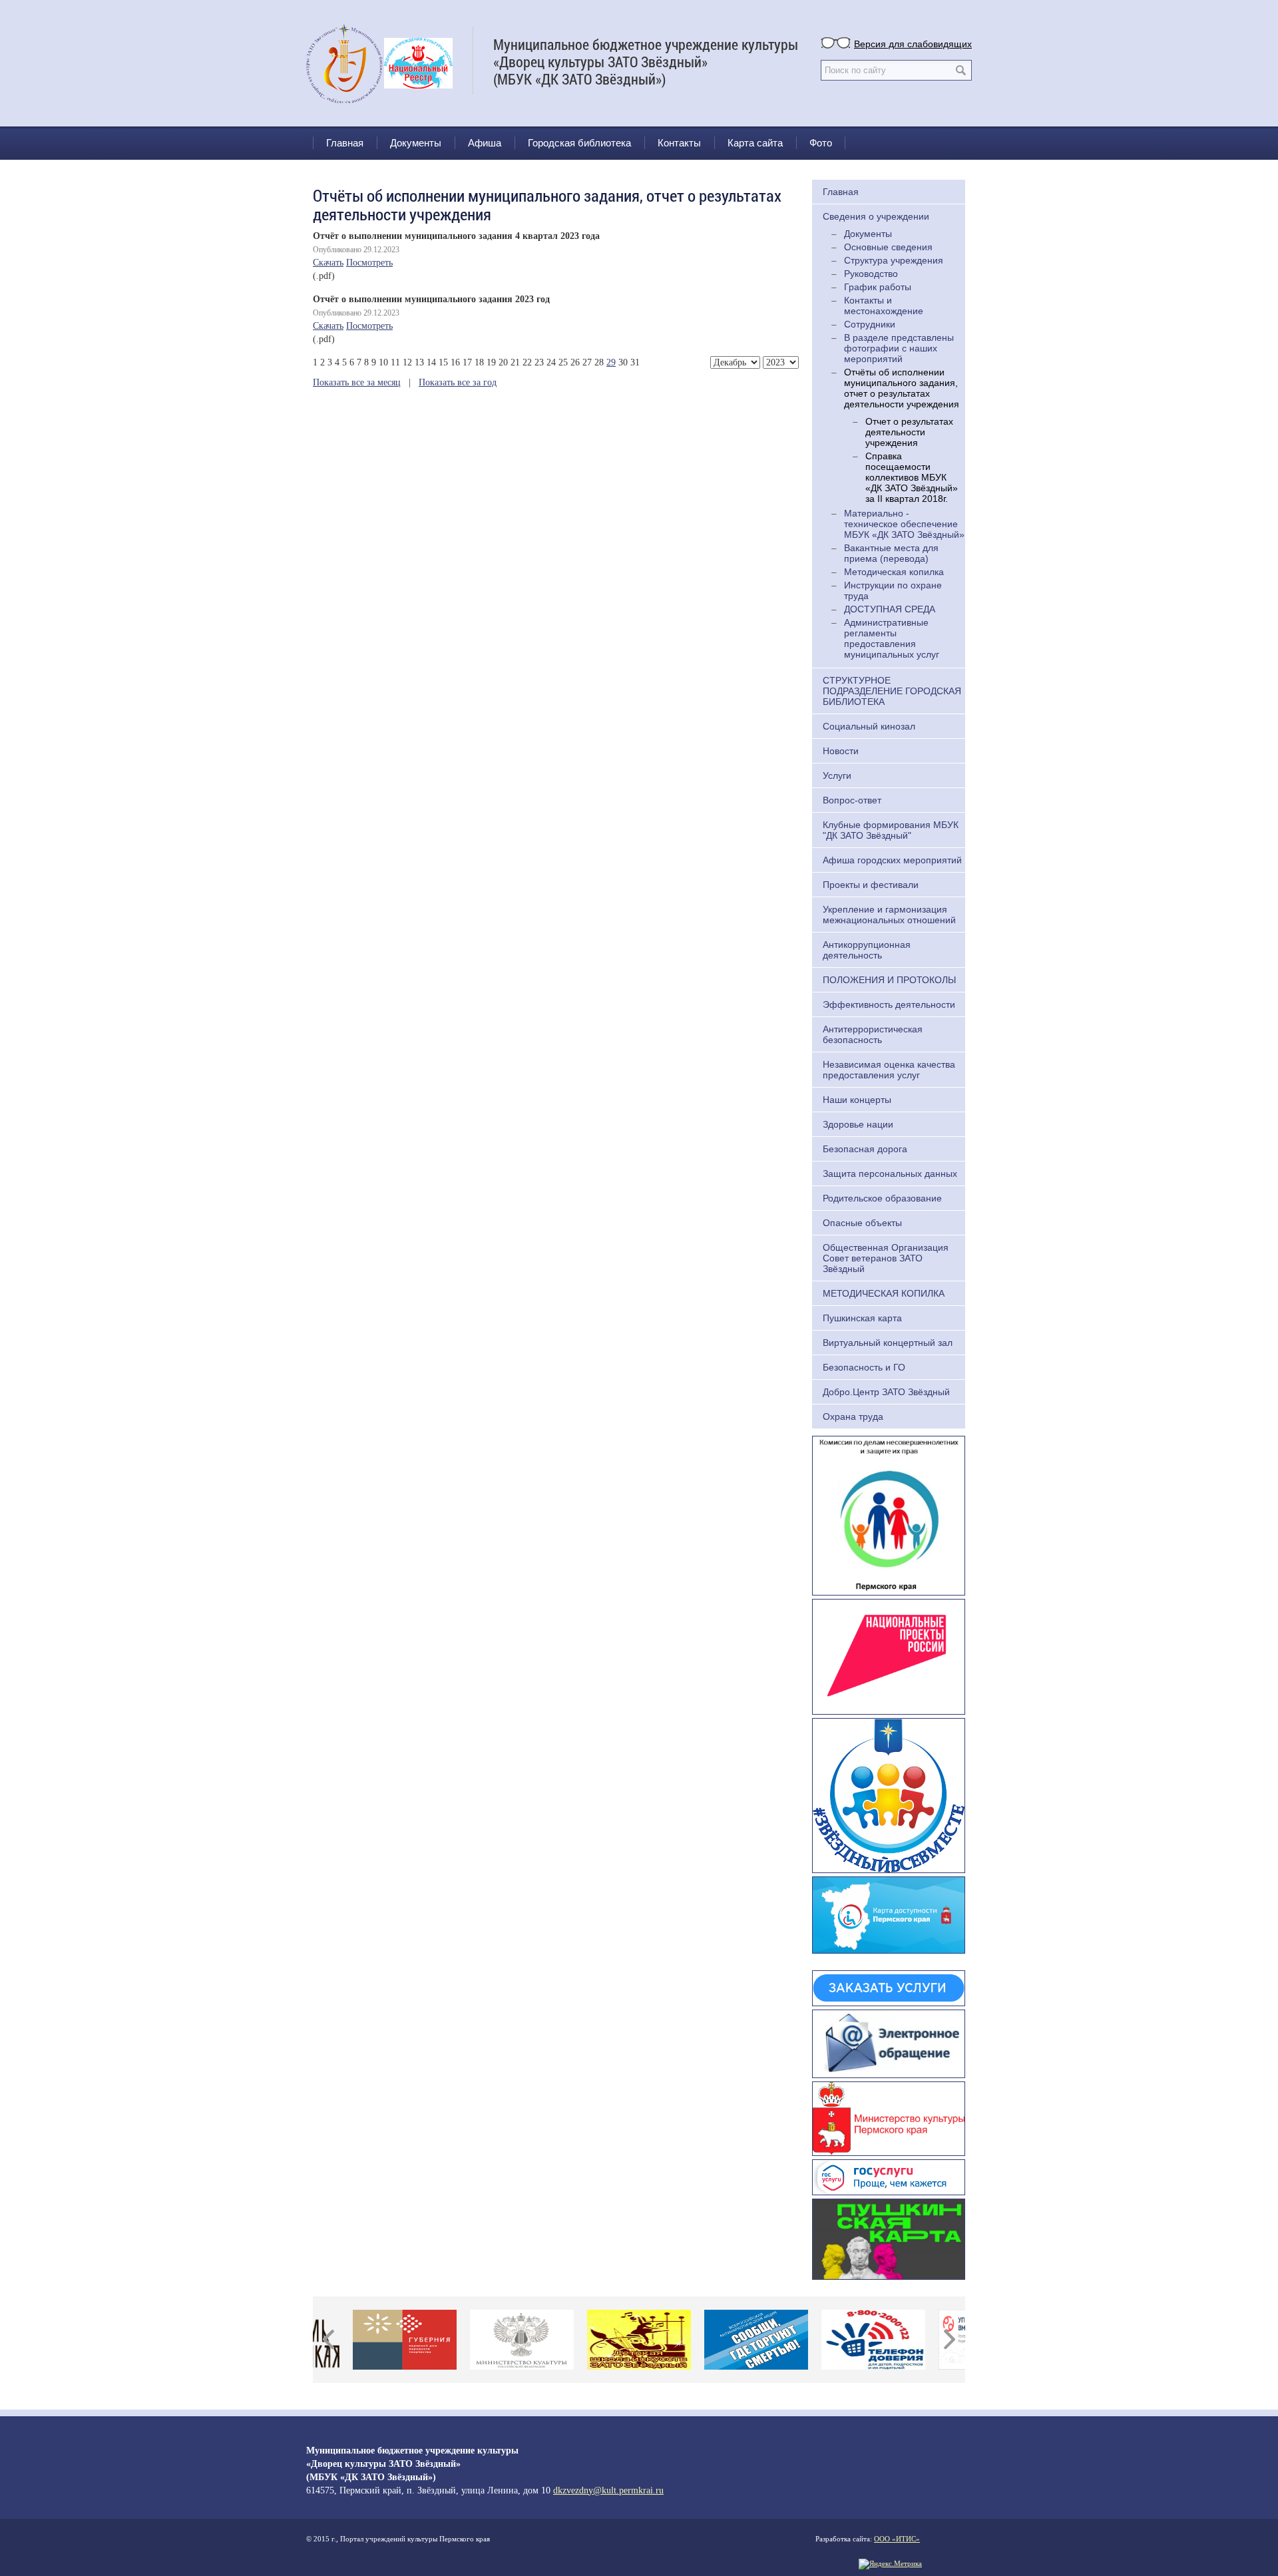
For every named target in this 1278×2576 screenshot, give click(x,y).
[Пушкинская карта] (889, 2237)
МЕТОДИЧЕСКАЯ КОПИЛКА (884, 1293)
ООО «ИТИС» (897, 2539)
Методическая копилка (894, 572)
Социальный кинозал (869, 726)
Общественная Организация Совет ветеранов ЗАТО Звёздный (886, 1258)
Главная (345, 143)
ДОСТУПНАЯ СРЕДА (890, 609)
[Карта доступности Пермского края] (889, 1914)
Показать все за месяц (357, 382)
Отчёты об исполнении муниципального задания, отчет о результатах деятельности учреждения (902, 388)
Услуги (837, 775)
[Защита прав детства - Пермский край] (889, 1514)
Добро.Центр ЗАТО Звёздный (886, 1392)
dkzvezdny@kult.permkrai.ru (608, 2490)
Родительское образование (882, 1198)
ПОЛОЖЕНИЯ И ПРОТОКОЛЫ (889, 980)
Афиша (485, 143)
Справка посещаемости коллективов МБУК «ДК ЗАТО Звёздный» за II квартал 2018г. (912, 477)
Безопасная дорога (865, 1149)
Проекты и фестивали (871, 885)
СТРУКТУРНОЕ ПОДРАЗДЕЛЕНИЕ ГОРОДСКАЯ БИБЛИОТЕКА (892, 691)
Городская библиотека (579, 143)
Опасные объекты (862, 1223)
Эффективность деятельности (889, 1004)
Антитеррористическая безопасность (873, 1034)
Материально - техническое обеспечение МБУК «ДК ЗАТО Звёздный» (904, 524)
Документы (416, 143)
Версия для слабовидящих (913, 43)
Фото (821, 143)
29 (611, 362)
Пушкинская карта (862, 1318)
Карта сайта (755, 143)
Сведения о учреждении (876, 216)
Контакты (679, 143)
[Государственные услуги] (889, 2175)
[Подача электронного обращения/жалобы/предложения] (889, 2042)
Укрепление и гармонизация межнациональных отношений (889, 915)
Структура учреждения (894, 260)
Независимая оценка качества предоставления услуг (889, 1070)
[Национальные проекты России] (889, 1655)
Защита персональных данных (890, 1174)
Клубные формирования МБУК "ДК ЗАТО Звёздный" (891, 830)
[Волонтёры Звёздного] (889, 1794)
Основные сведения (888, 247)
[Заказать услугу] (889, 1987)
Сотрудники (870, 324)
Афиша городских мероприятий (892, 860)
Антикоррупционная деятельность (867, 950)
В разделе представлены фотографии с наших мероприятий (899, 348)
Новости (841, 751)
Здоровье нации (858, 1124)
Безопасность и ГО (864, 1367)
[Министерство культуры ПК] (889, 2117)
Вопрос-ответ (852, 800)
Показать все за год (458, 382)
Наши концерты (857, 1100)
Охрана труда (853, 1416)
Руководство (871, 274)
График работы (878, 287)
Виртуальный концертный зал (888, 1343)
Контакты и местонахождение (884, 306)
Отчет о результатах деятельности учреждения (909, 432)
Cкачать (328, 263)
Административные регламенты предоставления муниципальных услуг (892, 638)
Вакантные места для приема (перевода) (891, 553)
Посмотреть (369, 263)
